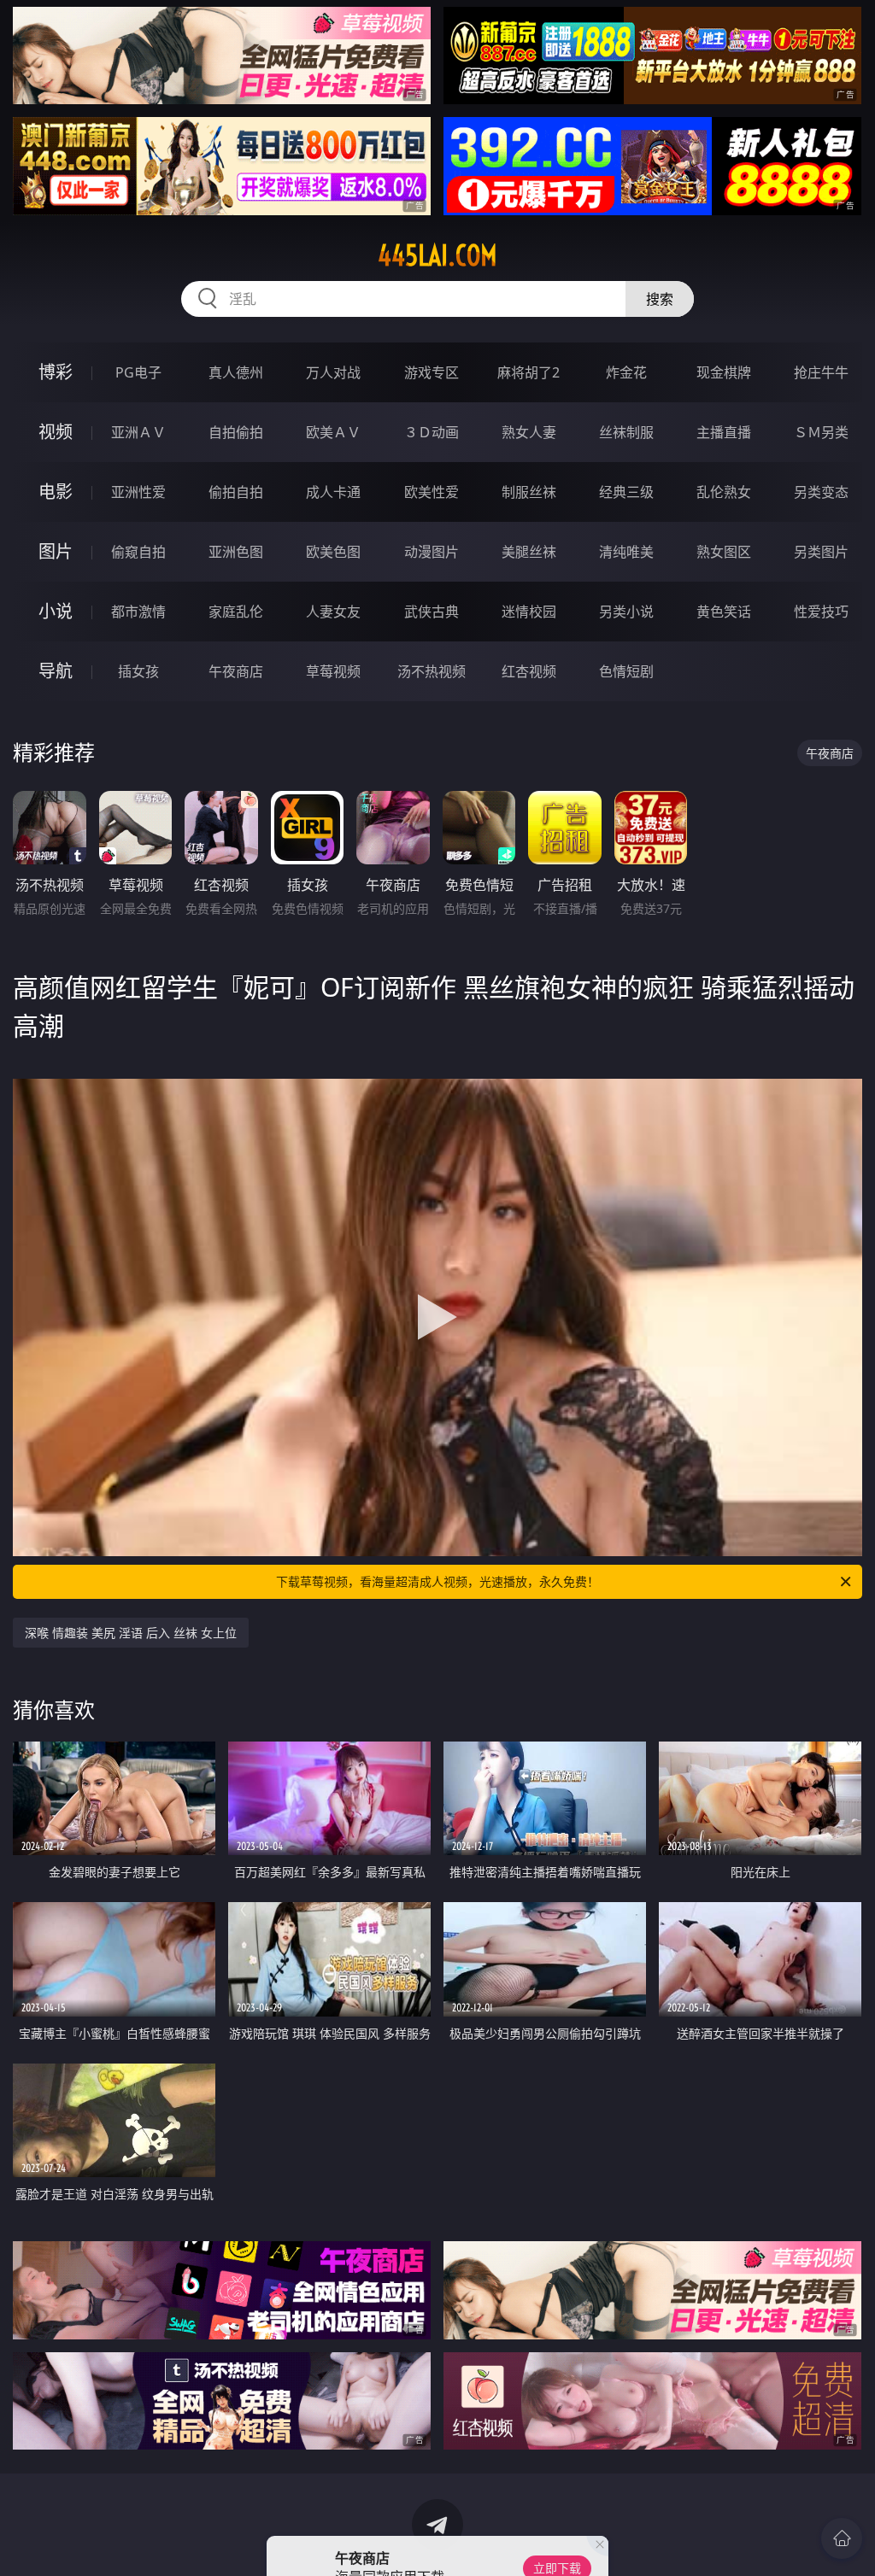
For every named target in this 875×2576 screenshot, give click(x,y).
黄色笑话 (724, 612)
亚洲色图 (236, 552)
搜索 (660, 299)
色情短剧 (626, 671)
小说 (56, 611)
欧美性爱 (432, 492)
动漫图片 (432, 552)
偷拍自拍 (236, 492)
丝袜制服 (626, 432)
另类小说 (626, 612)
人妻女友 (333, 612)
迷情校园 (529, 612)
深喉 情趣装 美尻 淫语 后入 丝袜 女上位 (131, 1633)
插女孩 (138, 671)
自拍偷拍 (236, 432)
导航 (56, 671)
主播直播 (724, 432)
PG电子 (138, 372)
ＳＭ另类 (821, 432)
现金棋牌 (724, 372)
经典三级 (626, 492)
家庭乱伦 (236, 612)
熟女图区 (724, 552)
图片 (56, 551)
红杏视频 (529, 671)
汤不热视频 (432, 671)
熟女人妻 (529, 432)
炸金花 (626, 372)
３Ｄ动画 (432, 432)
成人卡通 (333, 492)
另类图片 (821, 552)
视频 (56, 432)
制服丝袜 (529, 492)
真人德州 (236, 372)
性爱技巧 (821, 612)
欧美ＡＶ (333, 432)
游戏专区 (432, 372)
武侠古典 (432, 612)
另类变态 (821, 492)
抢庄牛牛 (821, 372)
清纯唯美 (626, 552)
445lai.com (437, 255)
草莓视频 (333, 671)
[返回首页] (842, 2538)
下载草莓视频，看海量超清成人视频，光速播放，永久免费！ (437, 1581)
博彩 (56, 372)
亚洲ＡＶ (138, 432)
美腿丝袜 (529, 552)
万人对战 (333, 372)
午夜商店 (236, 671)
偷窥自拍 (138, 552)
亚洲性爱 (138, 492)
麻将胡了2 (529, 372)
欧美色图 (333, 552)
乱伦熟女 (724, 492)
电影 (56, 492)
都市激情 (138, 612)
